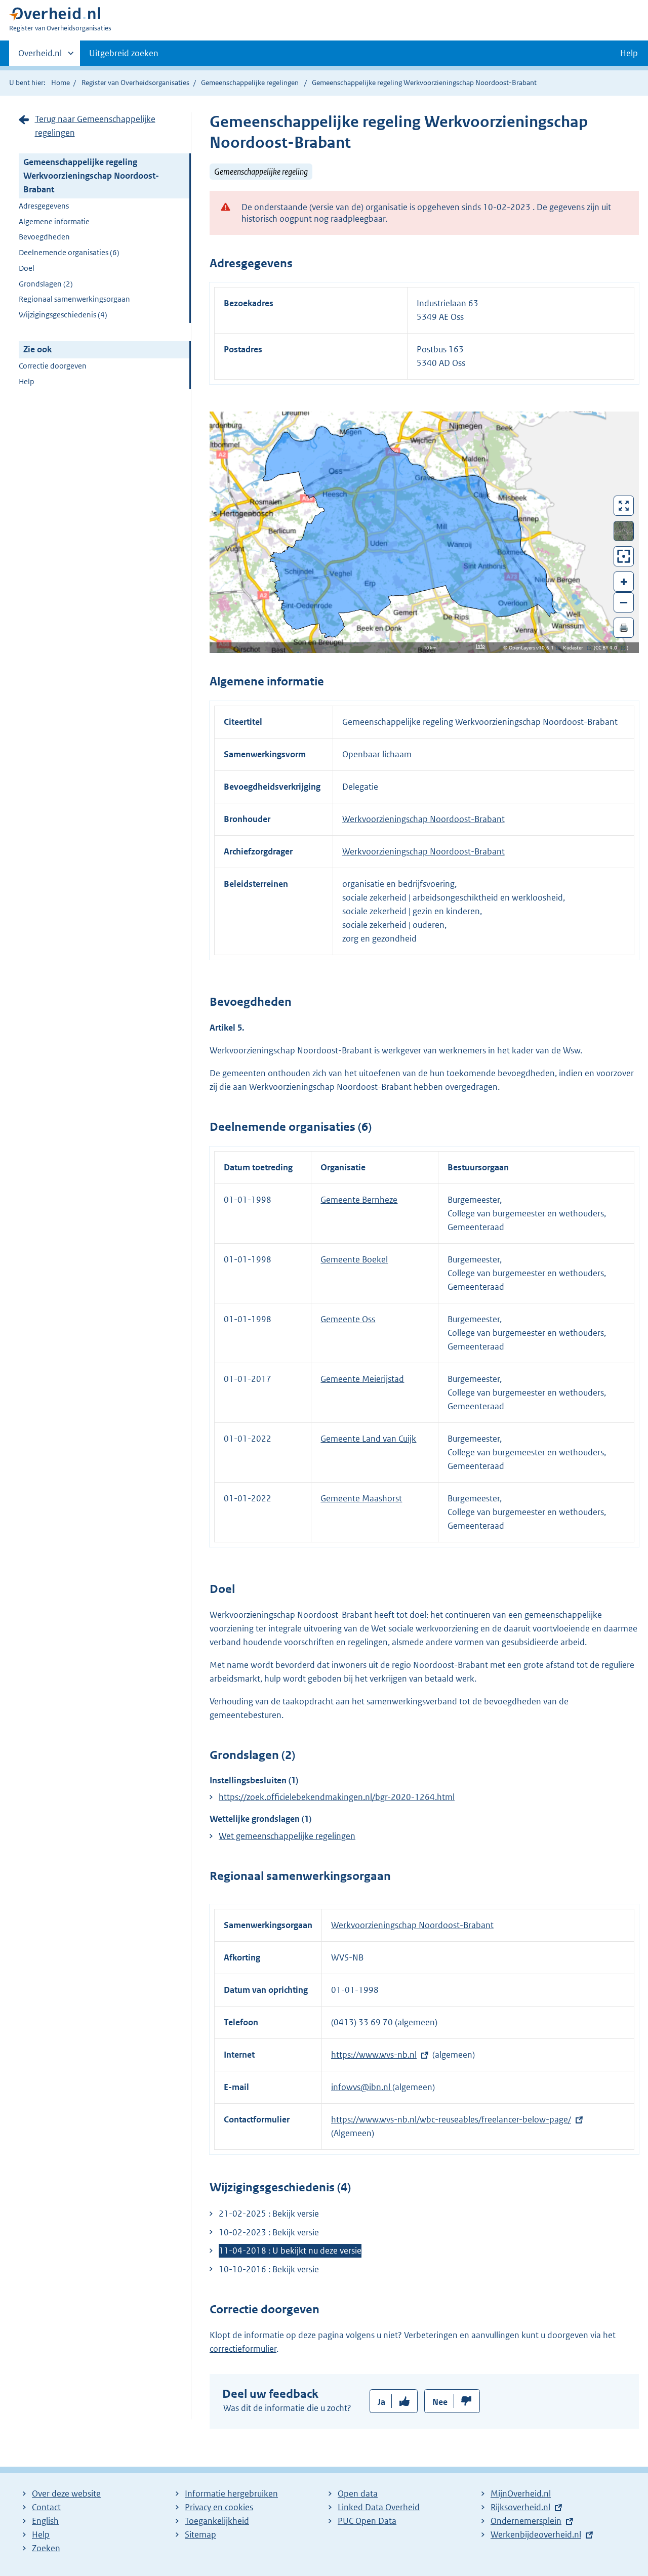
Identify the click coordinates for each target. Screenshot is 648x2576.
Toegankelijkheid (217, 2521)
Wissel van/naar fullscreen (624, 506)
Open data (358, 2493)
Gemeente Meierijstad (362, 1379)
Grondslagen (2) (46, 284)
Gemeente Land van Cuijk (368, 1439)
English (45, 2521)
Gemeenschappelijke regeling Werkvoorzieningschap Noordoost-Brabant (91, 176)
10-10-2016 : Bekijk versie (269, 2269)
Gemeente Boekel (354, 1259)
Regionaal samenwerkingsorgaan (74, 299)
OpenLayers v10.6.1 (533, 648)
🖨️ (624, 627)
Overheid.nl (40, 57)
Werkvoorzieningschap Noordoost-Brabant (423, 819)
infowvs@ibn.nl (362, 2087)
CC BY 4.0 (609, 648)
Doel (27, 268)
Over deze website (66, 2493)
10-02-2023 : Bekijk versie (269, 2232)
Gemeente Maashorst (361, 1498)
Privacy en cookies (219, 2507)
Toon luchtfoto (624, 531)
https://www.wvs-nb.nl (374, 2055)
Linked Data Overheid (379, 2507)
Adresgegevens (44, 206)
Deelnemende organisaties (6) (69, 252)
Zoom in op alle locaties (624, 557)
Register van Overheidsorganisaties (135, 83)
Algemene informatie (54, 221)
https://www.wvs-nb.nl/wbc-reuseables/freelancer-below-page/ (451, 2119)
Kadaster (576, 648)
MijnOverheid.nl (521, 2493)
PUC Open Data (367, 2521)
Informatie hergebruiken (231, 2493)
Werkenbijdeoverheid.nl (536, 2534)
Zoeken (46, 2548)
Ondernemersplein (526, 2521)
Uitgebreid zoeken (124, 53)
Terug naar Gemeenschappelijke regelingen (95, 126)
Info (480, 646)
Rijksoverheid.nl (520, 2507)
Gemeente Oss (348, 1319)
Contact (46, 2507)
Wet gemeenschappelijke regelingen (287, 1836)
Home (60, 83)
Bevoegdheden (44, 237)
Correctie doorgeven (53, 366)
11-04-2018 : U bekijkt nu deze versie (290, 2251)
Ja (381, 2402)
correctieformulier (243, 2349)
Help (27, 381)
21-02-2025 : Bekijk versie (269, 2214)
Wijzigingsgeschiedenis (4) (63, 315)
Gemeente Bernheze (359, 1200)
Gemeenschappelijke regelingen (250, 83)
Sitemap (200, 2534)
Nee (440, 2402)
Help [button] (629, 53)
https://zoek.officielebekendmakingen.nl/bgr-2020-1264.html (337, 1797)
